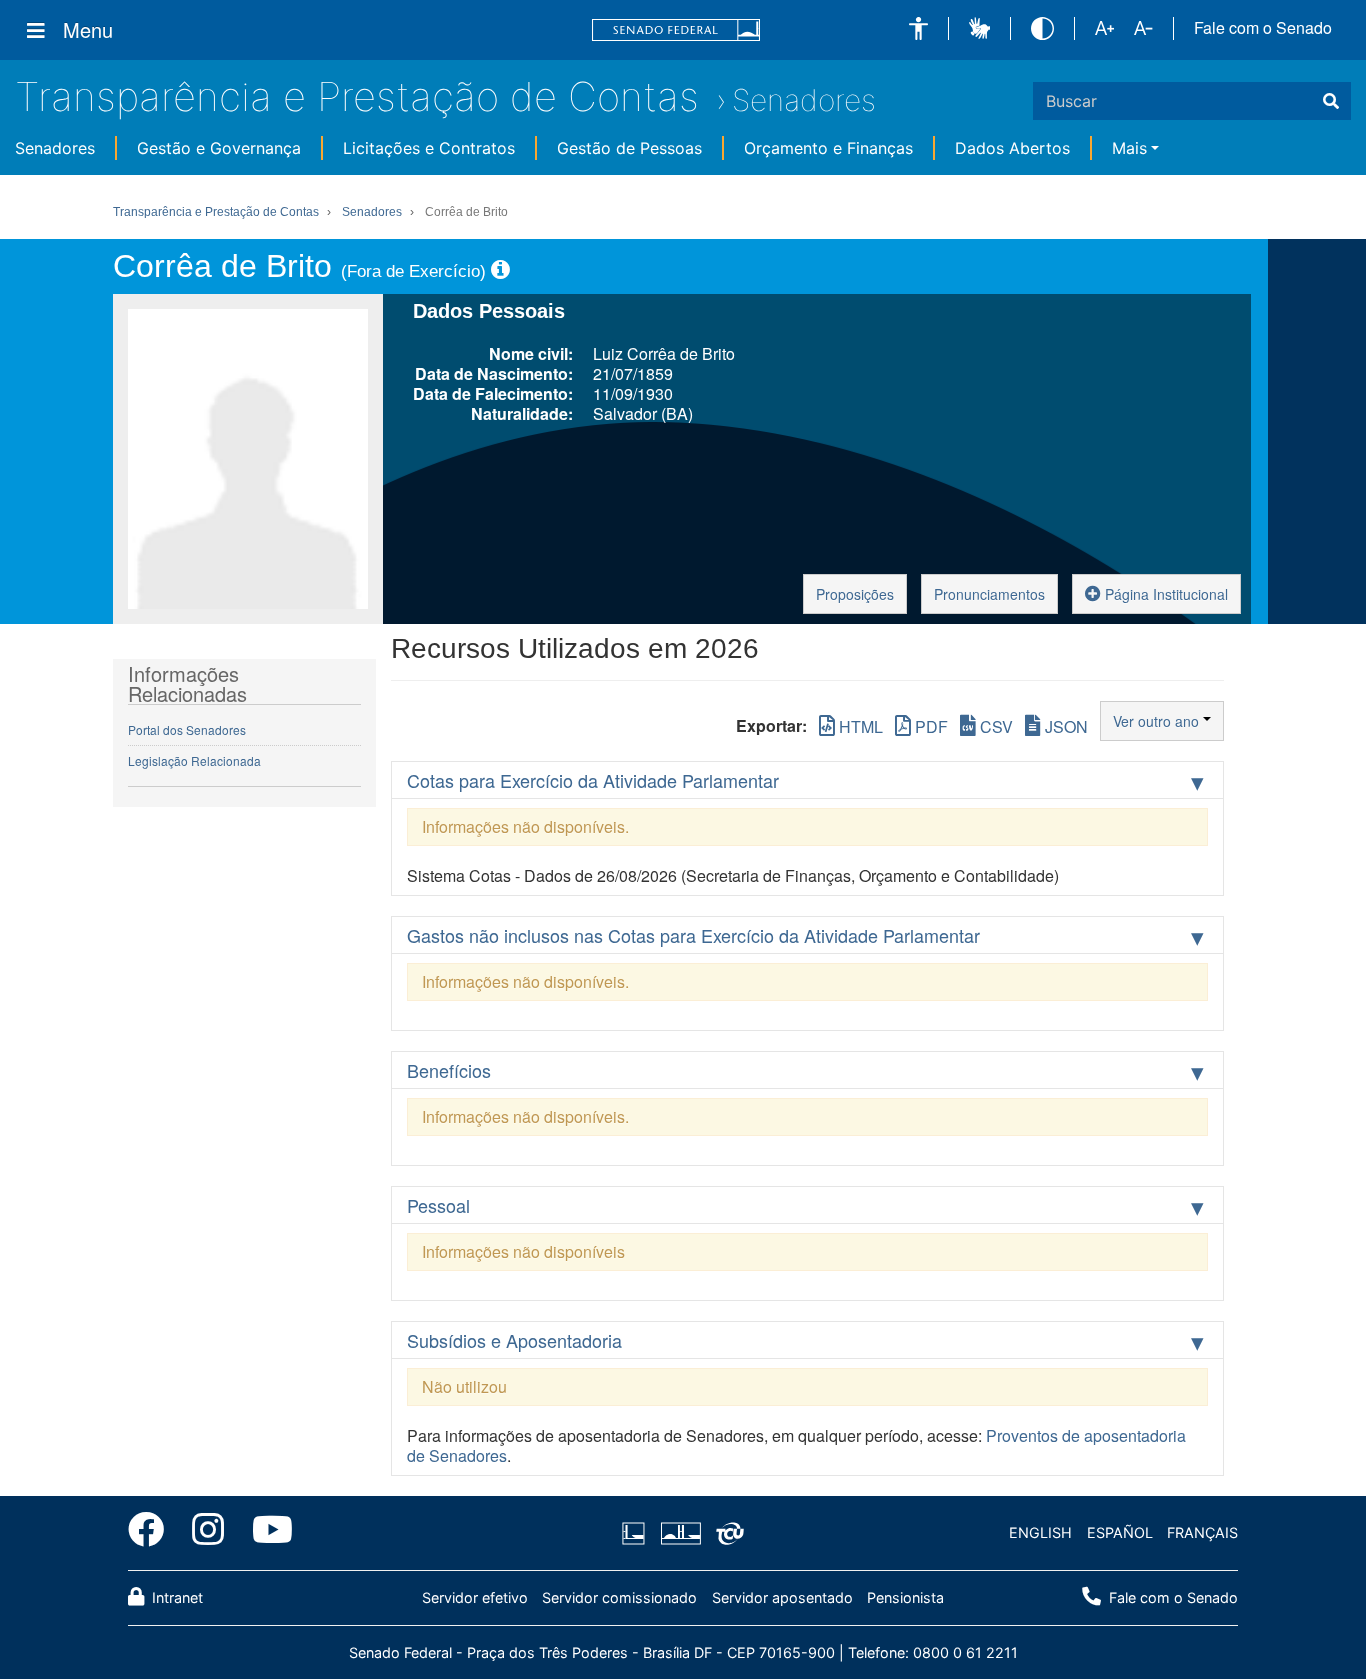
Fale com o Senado (1263, 28)
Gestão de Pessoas (629, 148)
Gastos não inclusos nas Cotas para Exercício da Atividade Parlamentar (693, 935)
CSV (994, 726)
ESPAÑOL (1120, 1532)
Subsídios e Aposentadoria (514, 1340)
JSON (1064, 726)
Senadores (804, 100)
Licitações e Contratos (429, 148)
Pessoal (438, 1205)
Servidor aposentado (782, 1597)
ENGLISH (1040, 1532)
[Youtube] (265, 1533)
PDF (929, 726)
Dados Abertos (1012, 148)
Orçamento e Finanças (828, 148)
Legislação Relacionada (194, 760)
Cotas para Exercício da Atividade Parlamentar (593, 780)
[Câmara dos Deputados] (637, 1533)
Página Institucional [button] (1164, 594)
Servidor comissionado (619, 1597)
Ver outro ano (1158, 721)
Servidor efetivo (475, 1597)
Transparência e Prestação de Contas (357, 96)
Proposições (855, 594)
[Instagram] (208, 1533)
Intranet (175, 1597)
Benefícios (449, 1070)
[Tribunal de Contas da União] (726, 1533)
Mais (1129, 148)
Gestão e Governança (219, 148)
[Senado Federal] (676, 30)
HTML (859, 726)
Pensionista (905, 1597)
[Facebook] (153, 1533)
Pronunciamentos (989, 594)
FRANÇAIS (1202, 1532)
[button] (918, 28)
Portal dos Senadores (187, 729)
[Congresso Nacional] (680, 1533)
